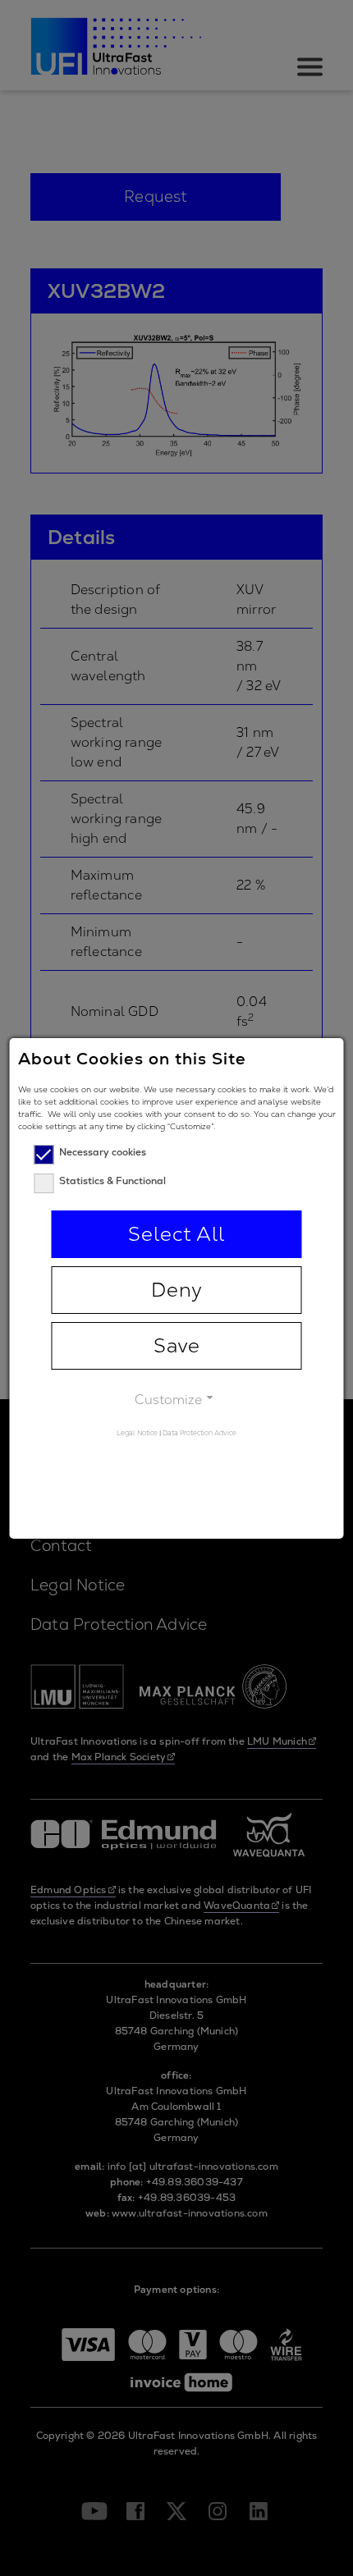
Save (177, 1345)
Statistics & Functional (112, 1181)
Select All (176, 1234)
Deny (177, 1290)
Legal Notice (137, 1433)
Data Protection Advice (199, 1433)
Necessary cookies (103, 1152)
